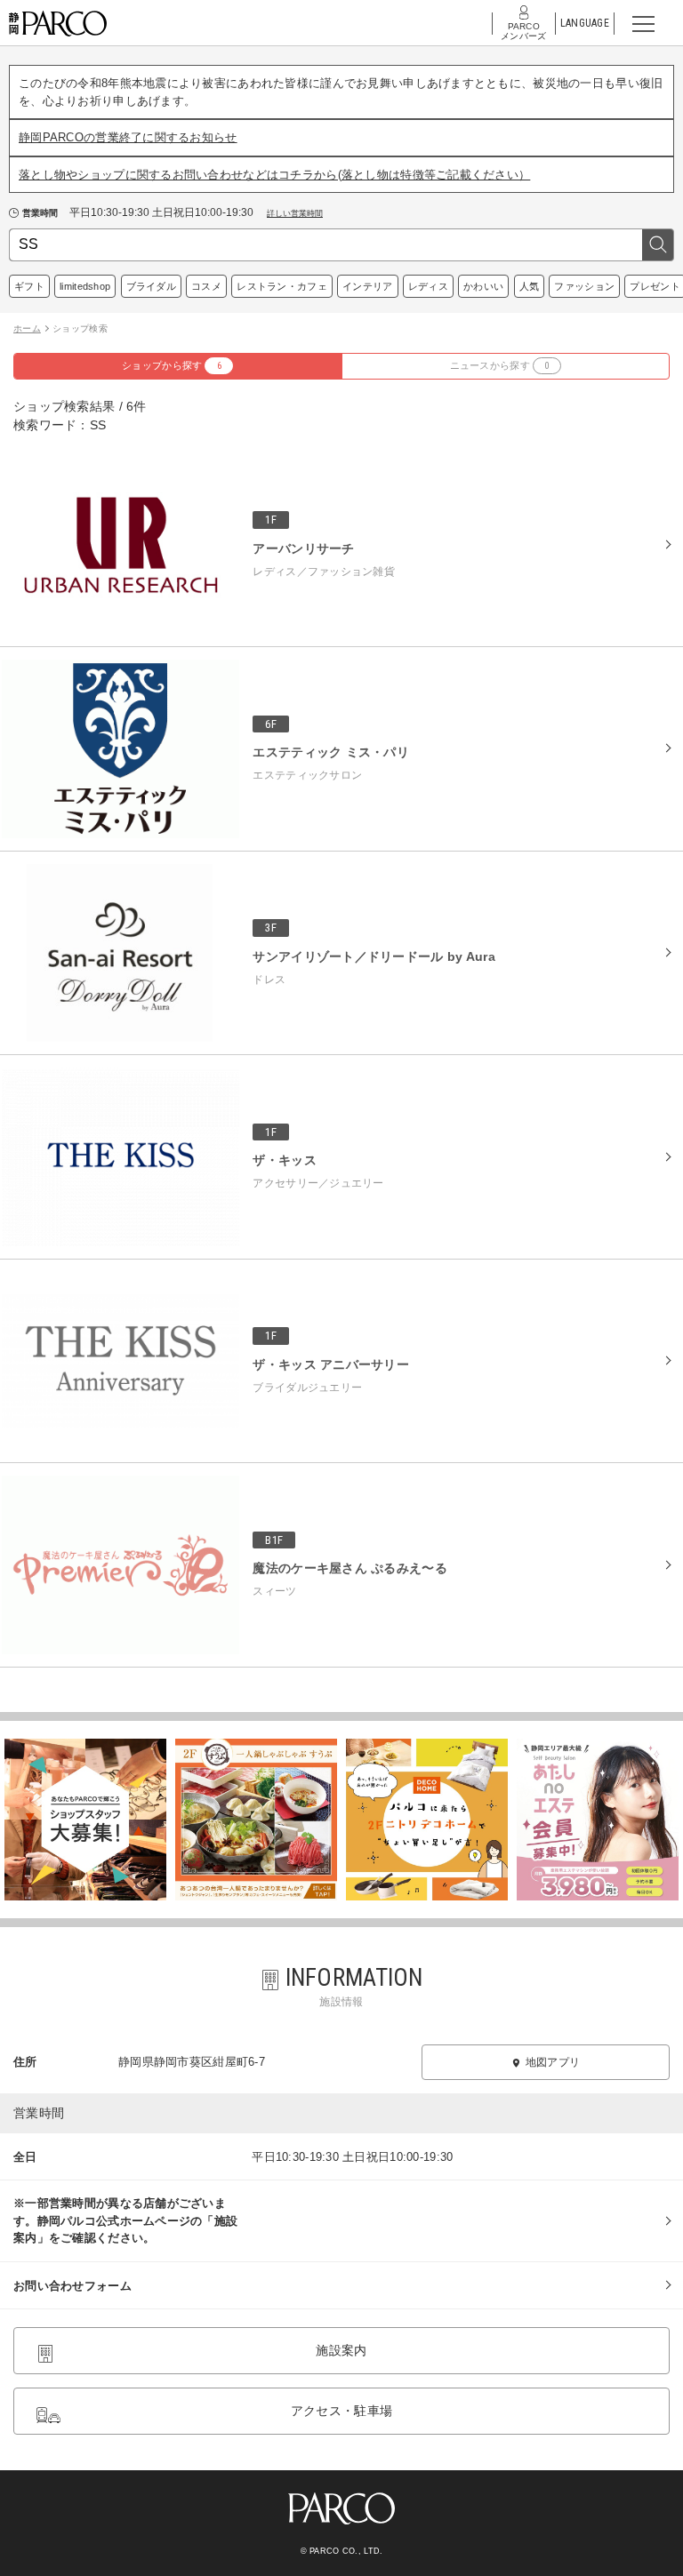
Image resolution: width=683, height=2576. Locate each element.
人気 (530, 286)
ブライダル (151, 286)
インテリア (367, 286)
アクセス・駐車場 (341, 2411)
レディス (428, 286)
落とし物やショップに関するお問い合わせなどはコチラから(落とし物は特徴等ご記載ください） (274, 175)
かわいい (483, 286)
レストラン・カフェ (282, 286)
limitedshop (85, 286)
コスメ (206, 286)
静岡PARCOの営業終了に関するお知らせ (128, 137)
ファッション (584, 286)
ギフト (29, 286)
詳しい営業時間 (295, 213)
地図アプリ (553, 2062)
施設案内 (341, 2350)
